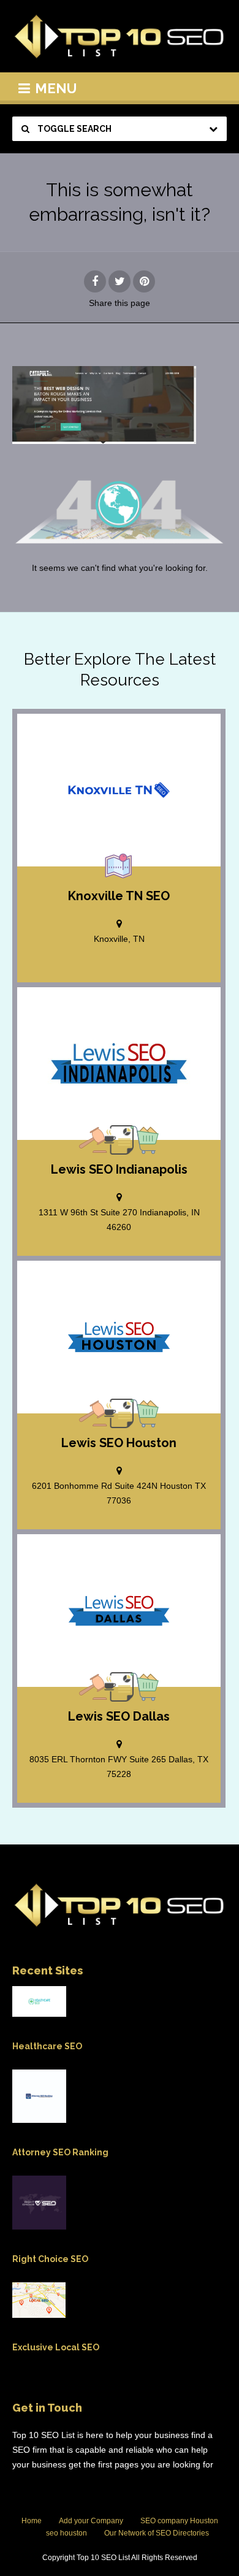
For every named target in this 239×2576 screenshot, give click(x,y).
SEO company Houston (179, 2521)
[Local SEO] (119, 866)
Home (32, 2521)
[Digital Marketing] (119, 1140)
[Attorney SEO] (93, 1140)
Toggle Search (74, 129)
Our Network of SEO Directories (157, 2533)
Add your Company (91, 2521)
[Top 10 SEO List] (120, 36)
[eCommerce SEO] (145, 1140)
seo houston (66, 2533)
